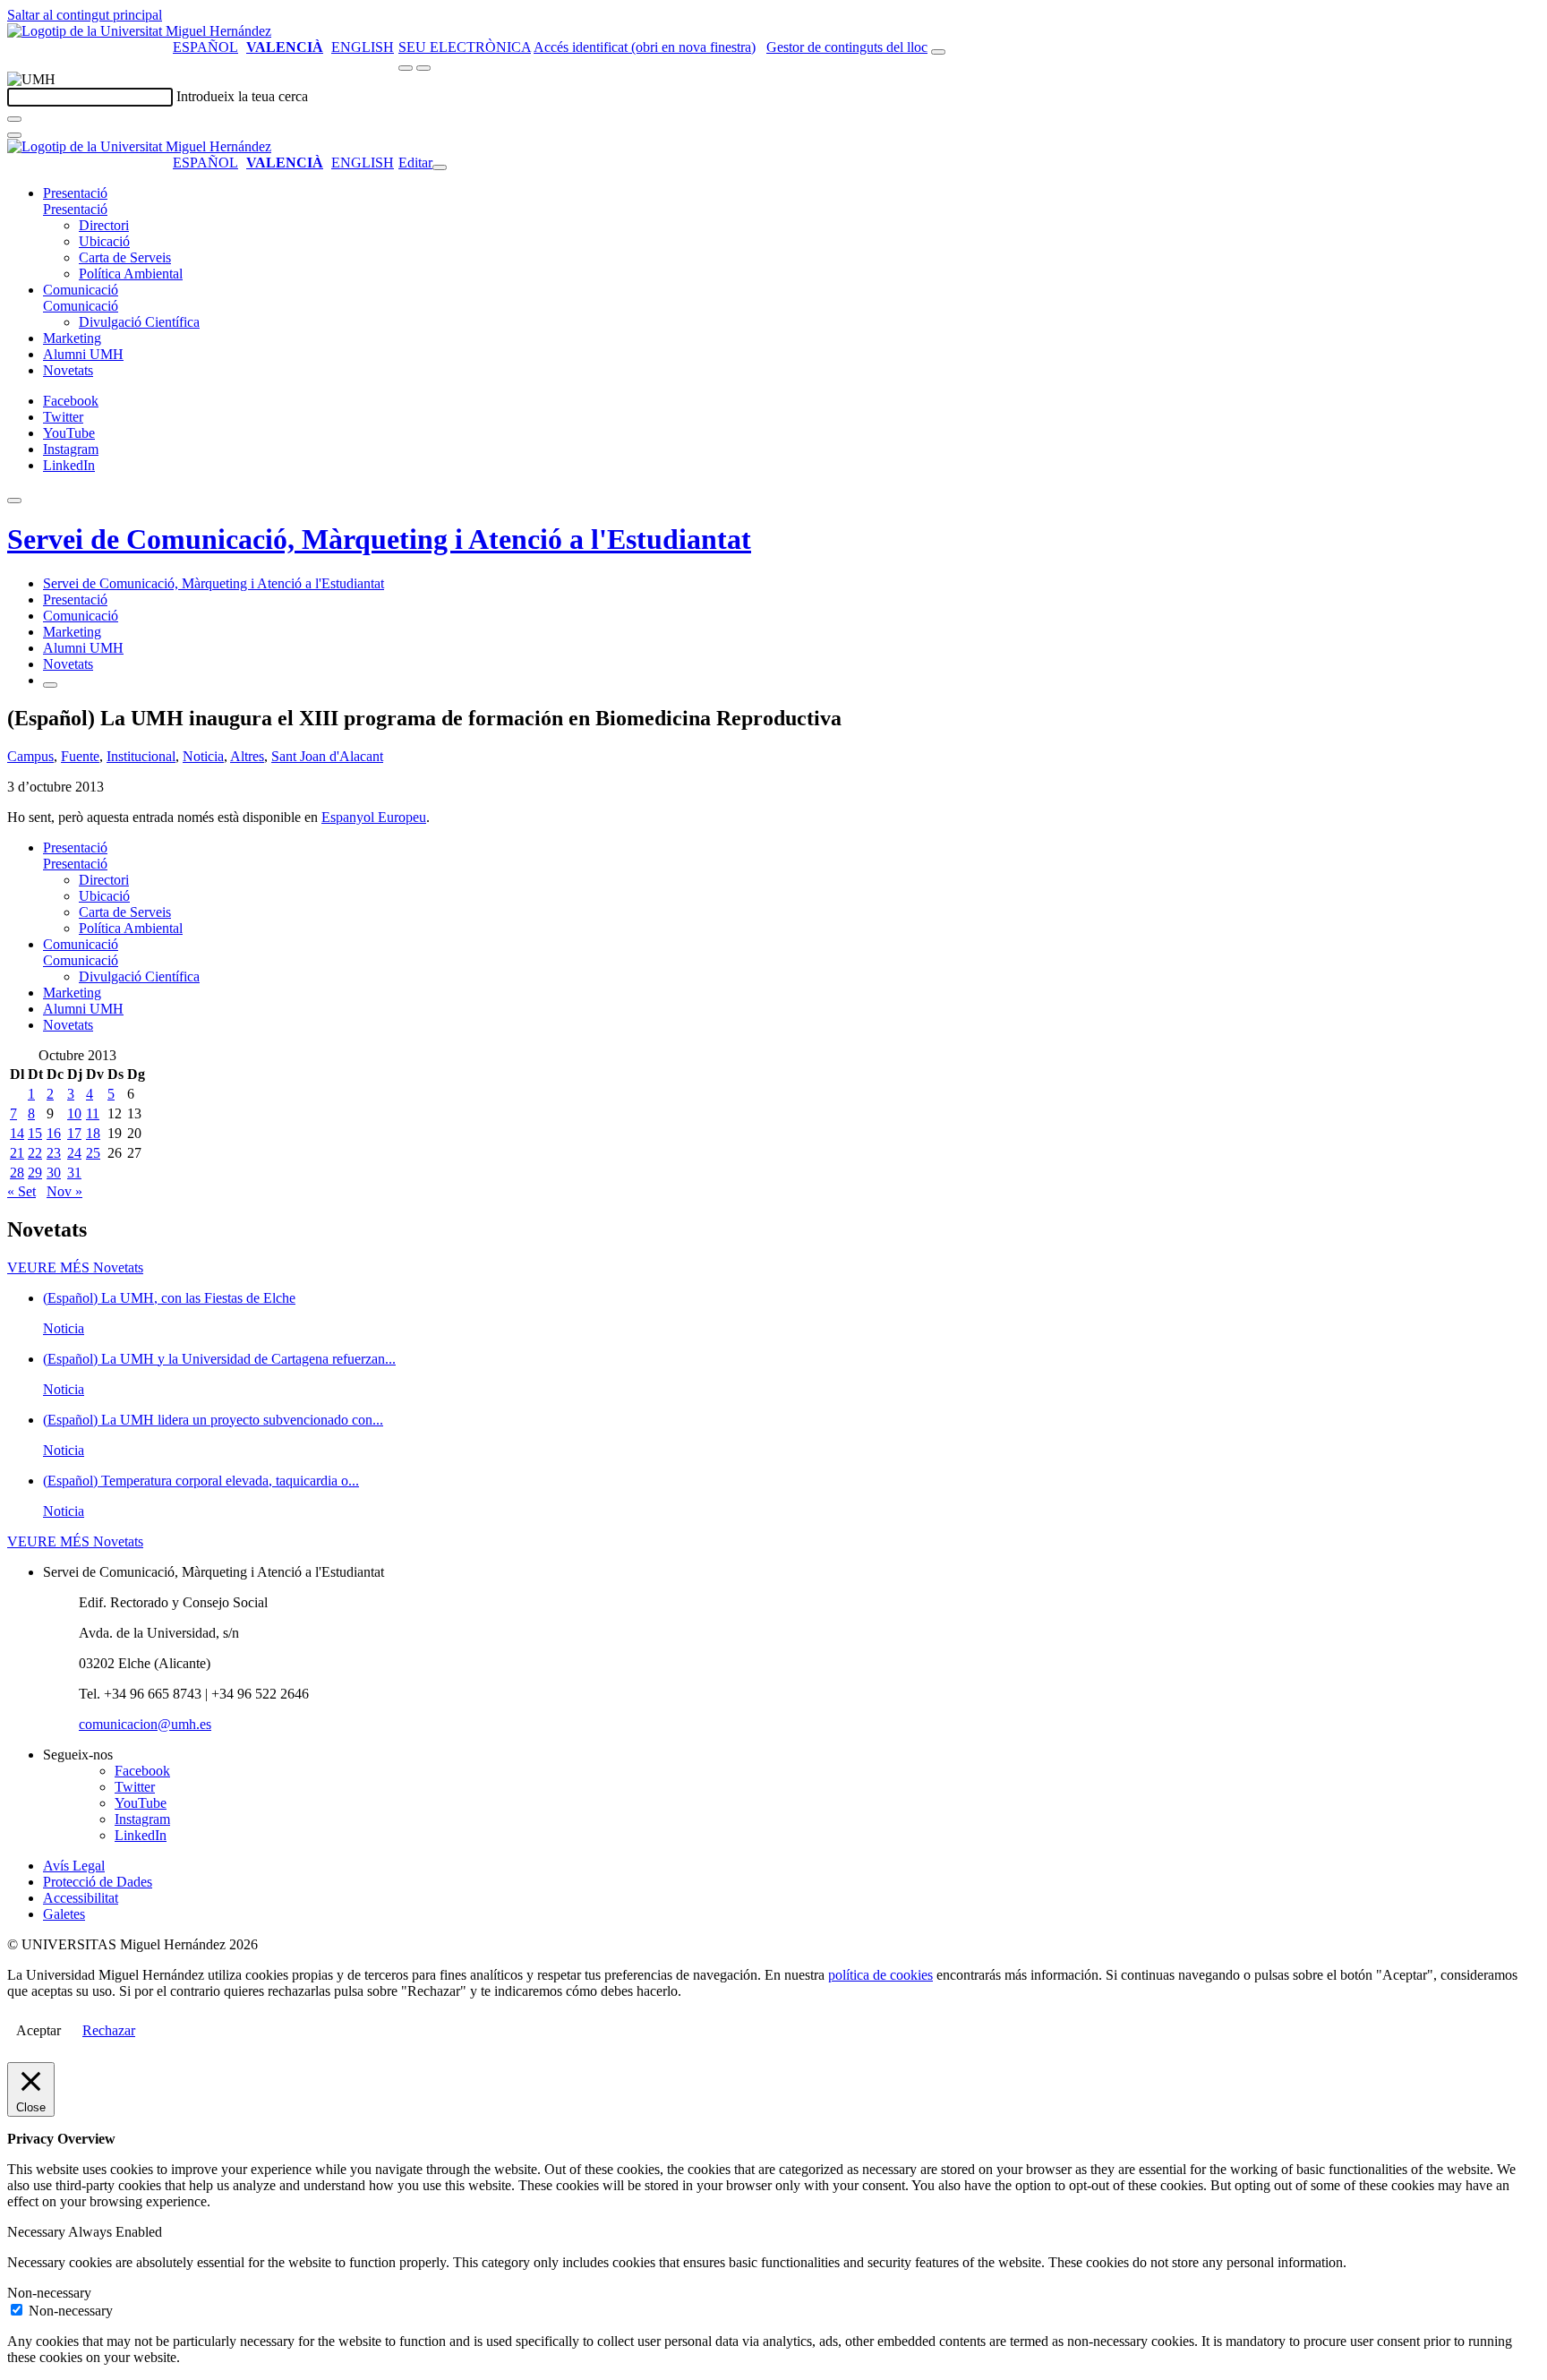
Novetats (68, 370)
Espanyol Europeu (374, 817)
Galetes (64, 1914)
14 (17, 1133)
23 (54, 1153)
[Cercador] (938, 52)
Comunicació (81, 290)
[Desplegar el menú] (423, 68)
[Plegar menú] (440, 167)
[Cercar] (14, 119)
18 (93, 1133)
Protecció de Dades (98, 1882)
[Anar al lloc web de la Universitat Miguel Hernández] (139, 31)
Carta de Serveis (125, 257)
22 (35, 1153)
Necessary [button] (38, 2232)
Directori (104, 225)
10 (74, 1113)
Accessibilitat (81, 1898)
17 (74, 1133)
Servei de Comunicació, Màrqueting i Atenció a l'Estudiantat (379, 539)
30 (54, 1173)
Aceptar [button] (38, 2030)
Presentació (75, 193)
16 (54, 1133)
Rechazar (109, 2030)
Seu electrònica (465, 47)
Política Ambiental (131, 274)
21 (17, 1153)
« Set (21, 1191)
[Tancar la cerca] (14, 135)
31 (74, 1173)
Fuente (80, 756)
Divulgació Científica (139, 322)
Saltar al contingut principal (85, 15)
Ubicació (104, 241)
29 (35, 1173)
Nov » (64, 1191)
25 (93, 1153)
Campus (30, 756)
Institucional (141, 756)
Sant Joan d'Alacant (327, 756)
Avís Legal (74, 1866)
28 (17, 1173)
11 (93, 1113)
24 (74, 1153)
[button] (75, 209)
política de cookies (880, 1975)
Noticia (203, 756)
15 (35, 1133)
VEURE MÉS (75, 1267)
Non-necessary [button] (49, 2293)
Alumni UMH (83, 354)
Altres (247, 756)
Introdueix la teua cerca (242, 96)
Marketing (72, 338)
